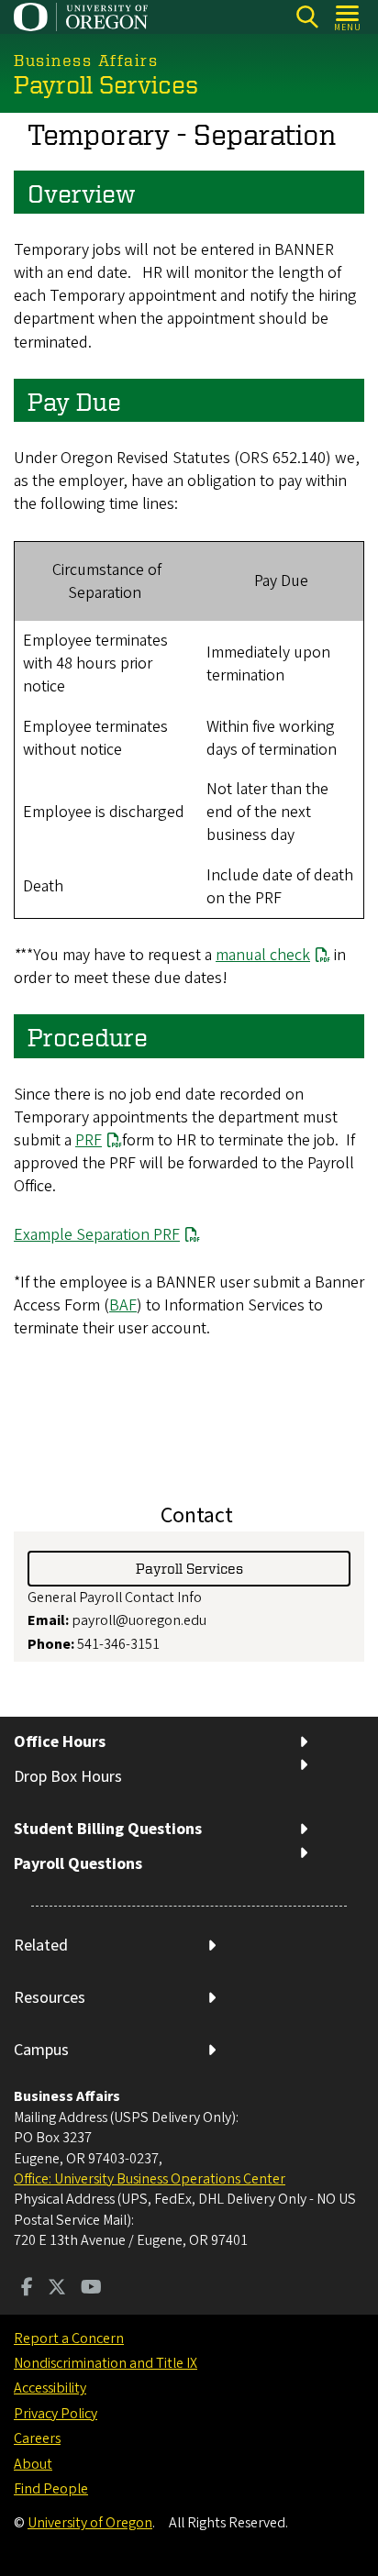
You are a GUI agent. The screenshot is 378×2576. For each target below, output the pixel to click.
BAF (123, 1305)
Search (307, 17)
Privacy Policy (56, 2414)
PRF (89, 1140)
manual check (263, 955)
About (33, 2464)
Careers (37, 2438)
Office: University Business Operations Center (150, 2179)
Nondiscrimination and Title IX (106, 2363)
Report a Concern (69, 2338)
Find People (51, 2489)
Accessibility (50, 2388)
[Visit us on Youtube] (91, 2289)
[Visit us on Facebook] (27, 2289)
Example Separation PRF (97, 1235)
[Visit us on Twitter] (57, 2289)
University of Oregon (90, 2523)
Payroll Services (189, 1568)
